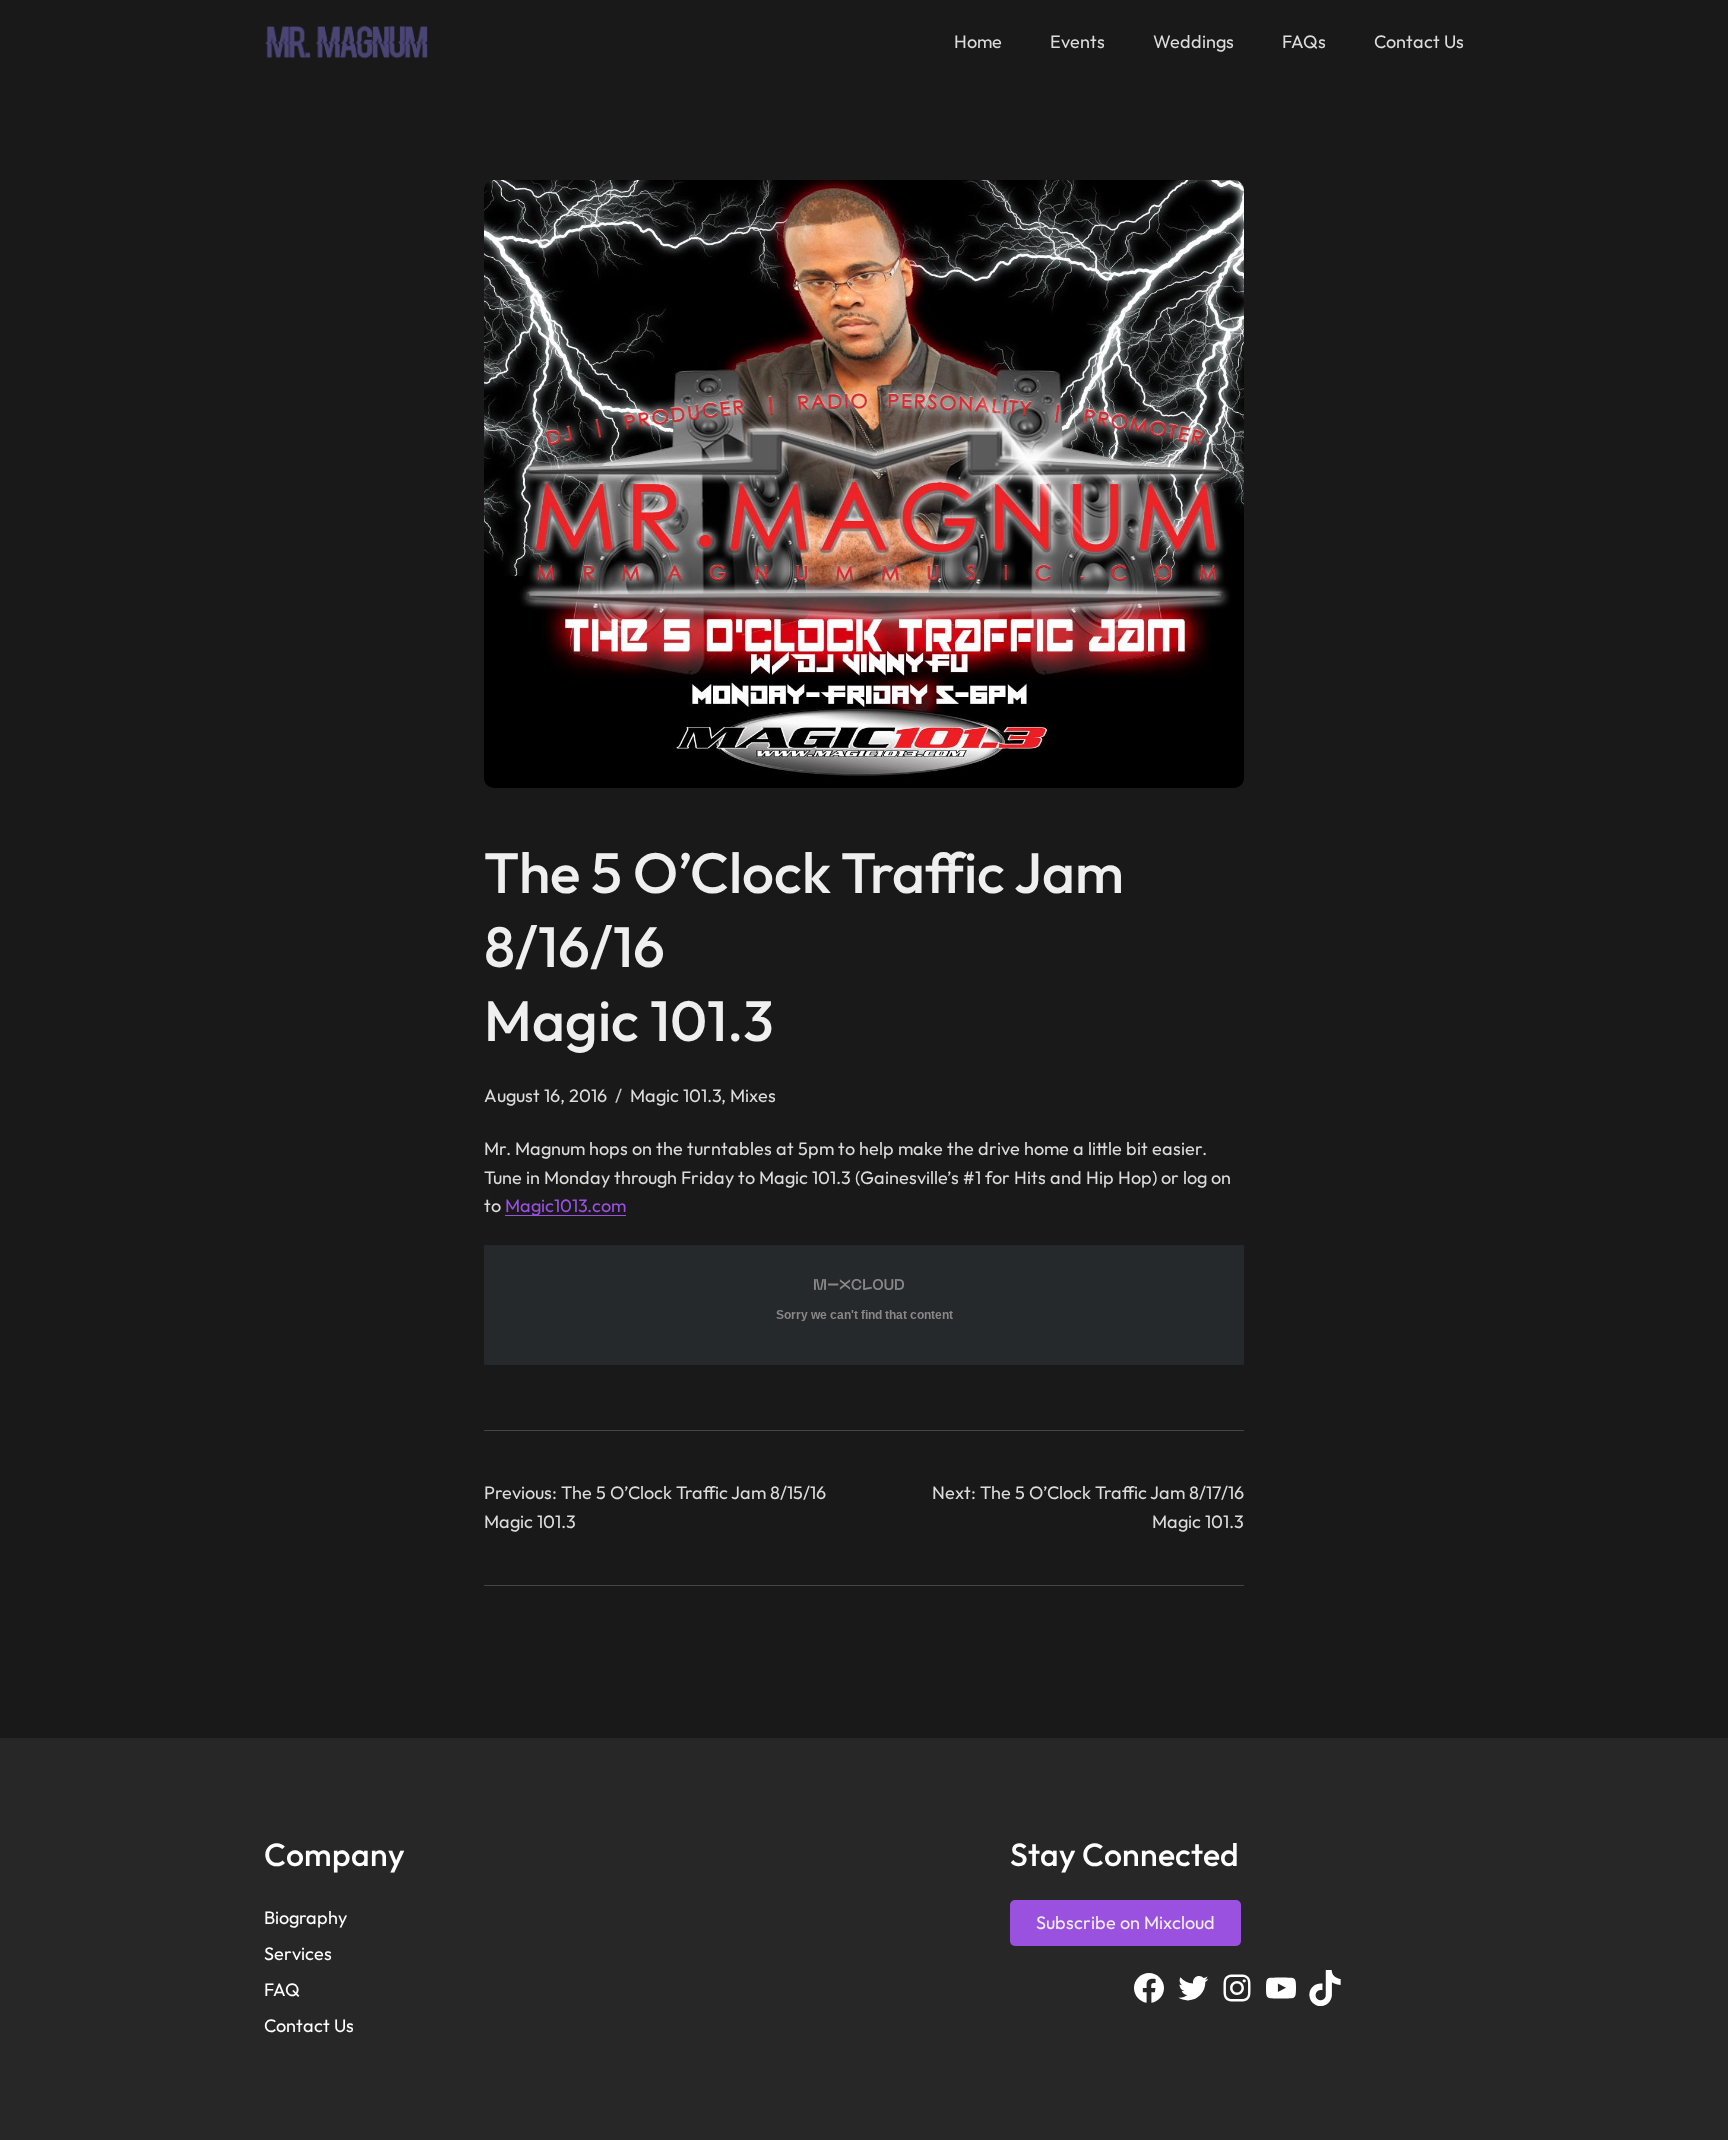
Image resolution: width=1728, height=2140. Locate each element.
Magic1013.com (565, 1205)
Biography (305, 1917)
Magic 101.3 (675, 1095)
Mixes (753, 1095)
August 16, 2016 (545, 1095)
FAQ (282, 1989)
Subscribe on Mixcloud (1125, 1922)
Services (298, 1953)
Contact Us (309, 2025)
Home (978, 41)
